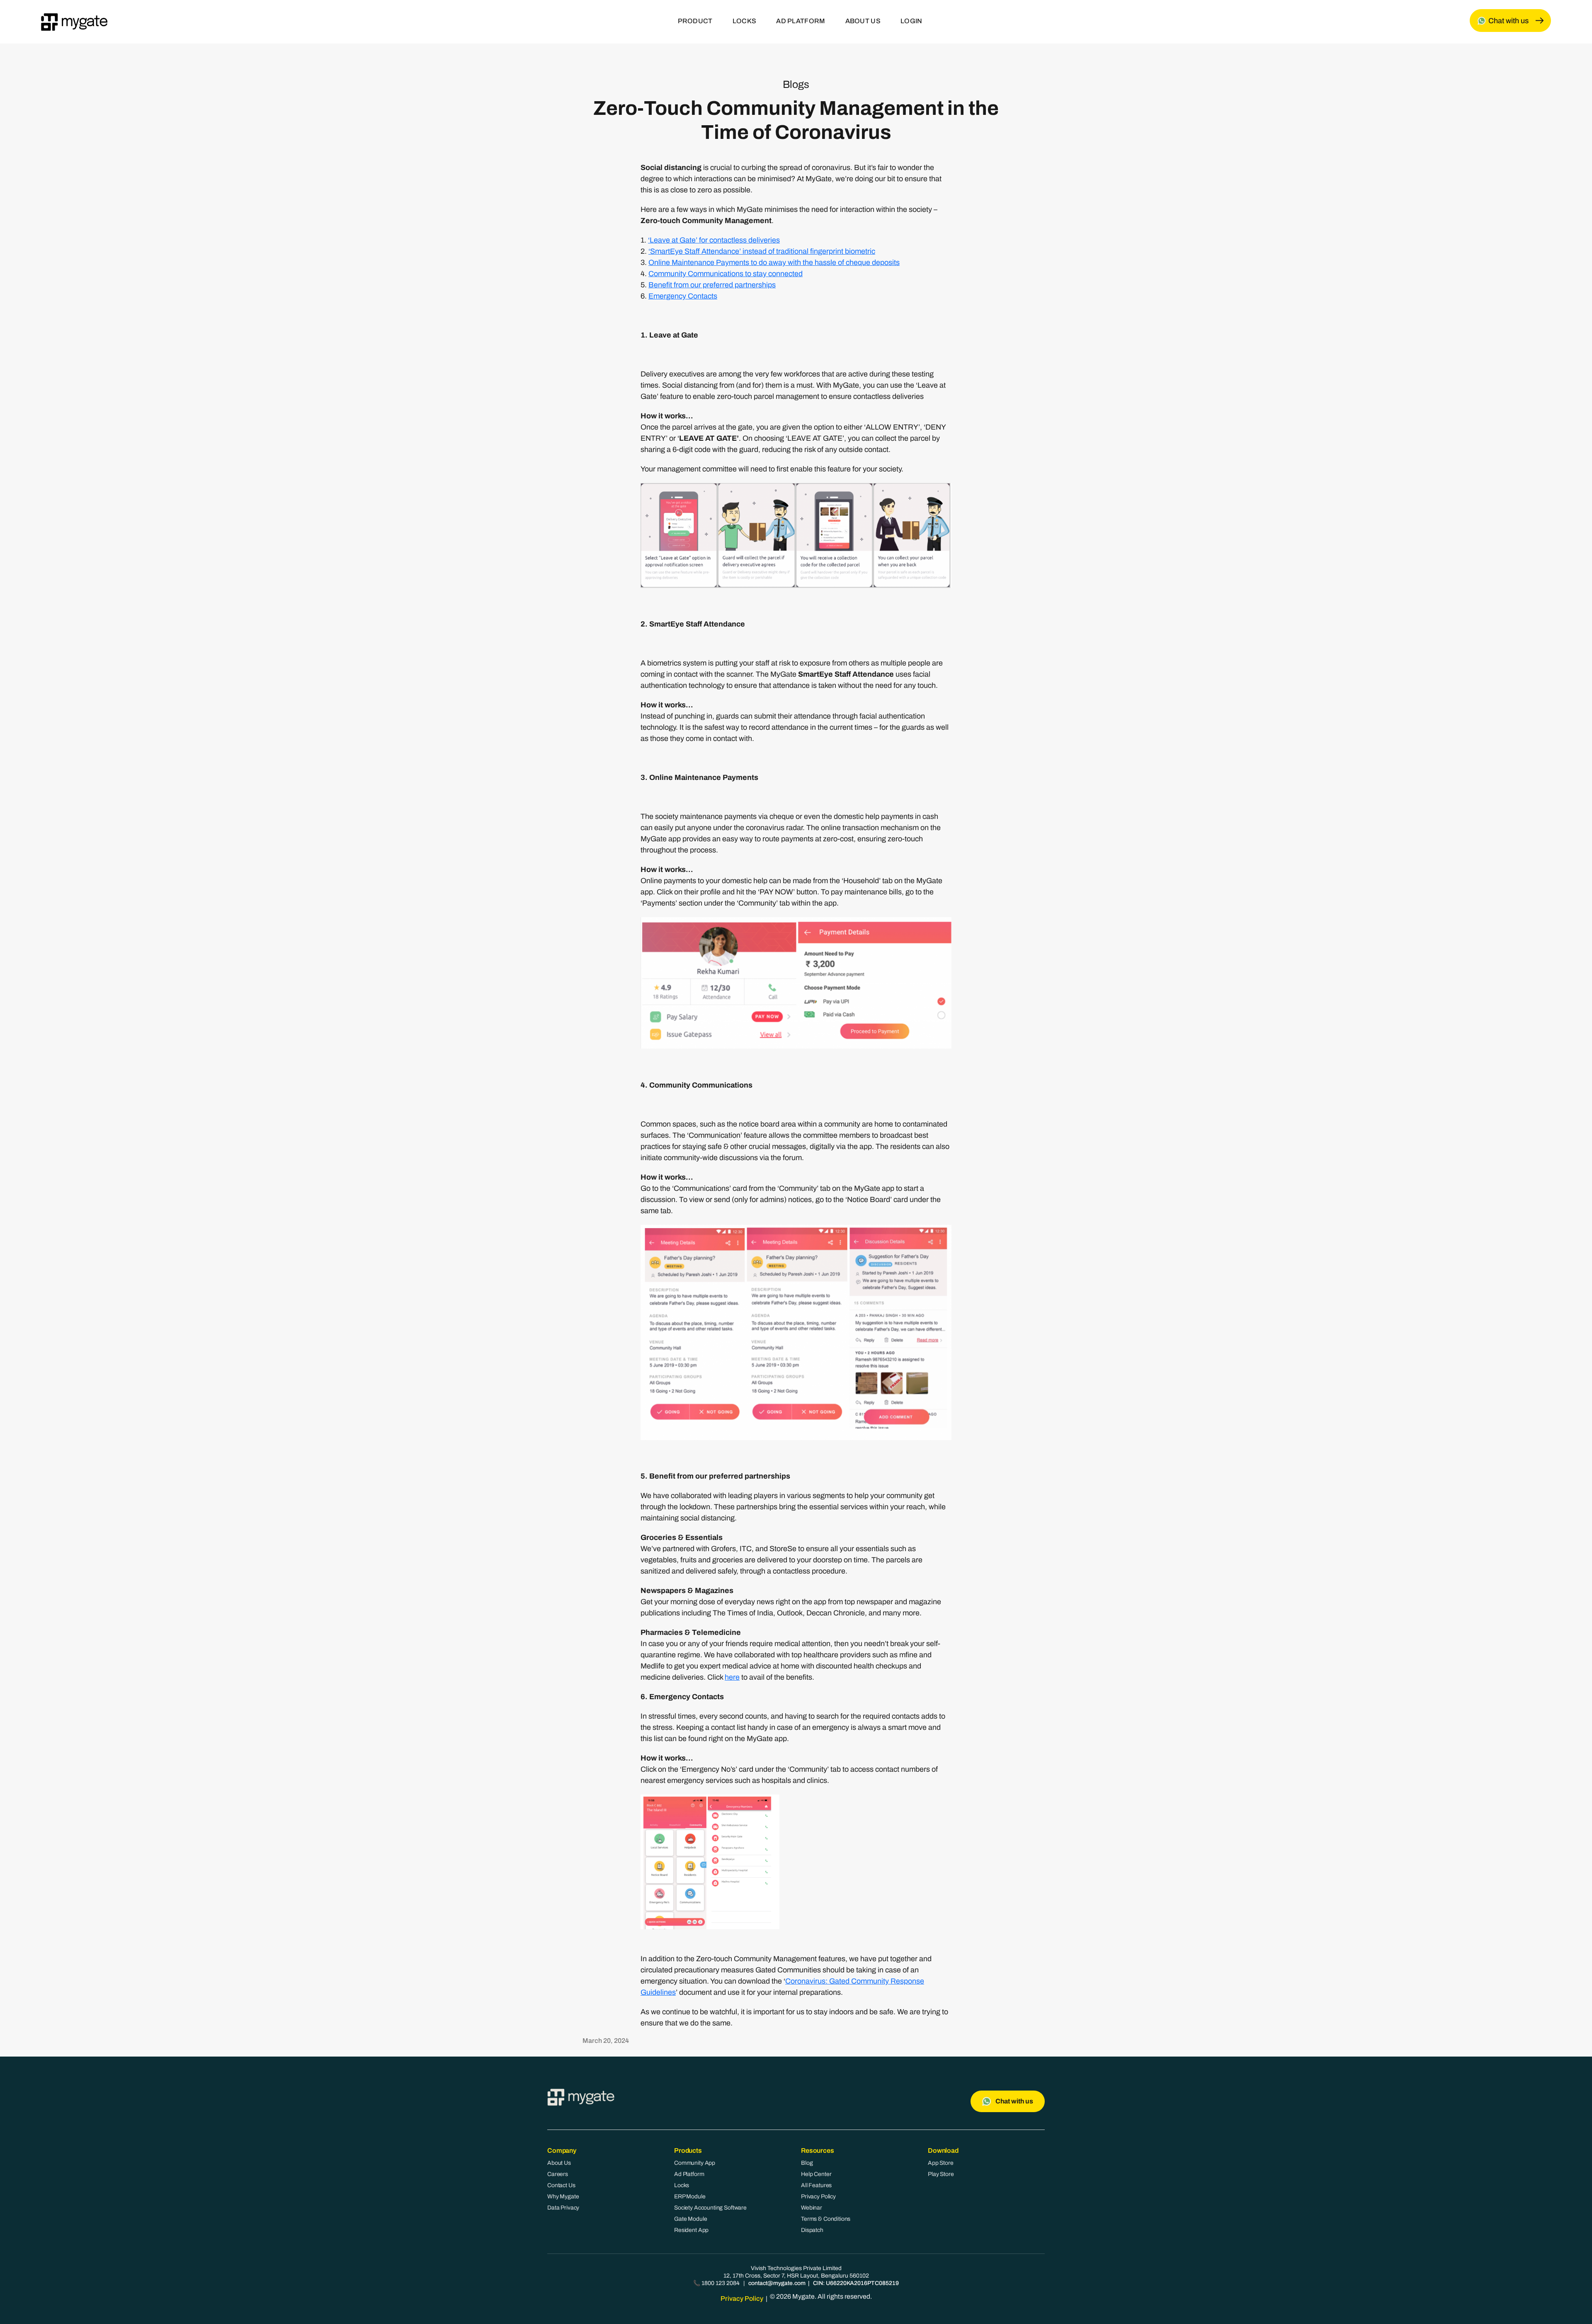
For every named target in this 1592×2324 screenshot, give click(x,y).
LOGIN (911, 21)
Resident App (691, 2230)
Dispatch (812, 2230)
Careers (558, 2174)
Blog (807, 2163)
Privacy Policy (818, 2197)
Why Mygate (563, 2197)
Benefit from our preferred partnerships (712, 285)
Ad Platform (689, 2174)
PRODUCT (695, 21)
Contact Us (561, 2185)
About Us (559, 2163)
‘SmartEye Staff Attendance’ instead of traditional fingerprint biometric (762, 251)
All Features (816, 2185)
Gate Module (690, 2219)
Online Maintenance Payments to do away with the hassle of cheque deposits (774, 262)
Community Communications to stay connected (726, 274)
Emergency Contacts (683, 296)
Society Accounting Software (710, 2208)
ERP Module (690, 2197)
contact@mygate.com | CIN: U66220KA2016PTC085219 (824, 2283)
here (732, 1677)
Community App (695, 2163)
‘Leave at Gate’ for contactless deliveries (714, 240)
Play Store (941, 2174)
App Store (941, 2163)
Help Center (816, 2174)
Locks (682, 2185)
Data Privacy (563, 2208)
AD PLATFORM (801, 21)
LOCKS (745, 21)
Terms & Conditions (826, 2219)
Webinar (812, 2208)
